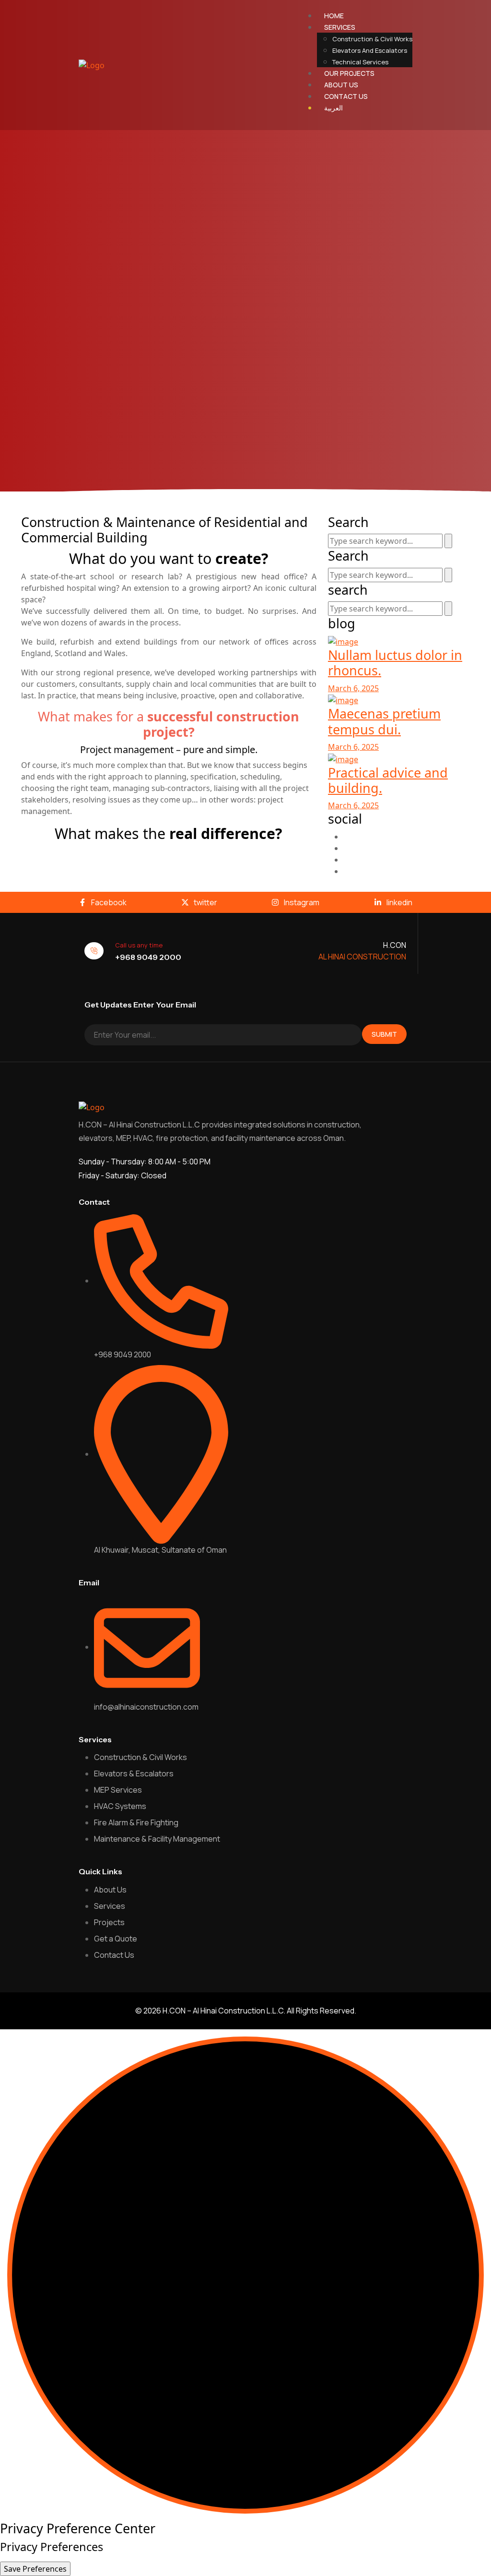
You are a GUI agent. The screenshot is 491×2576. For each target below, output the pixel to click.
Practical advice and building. (388, 780)
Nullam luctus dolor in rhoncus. (395, 663)
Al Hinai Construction (362, 957)
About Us (341, 85)
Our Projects (349, 73)
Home (334, 16)
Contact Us (346, 96)
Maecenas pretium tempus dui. (384, 721)
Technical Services (360, 62)
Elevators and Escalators (370, 50)
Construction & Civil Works (372, 39)
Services (340, 27)
